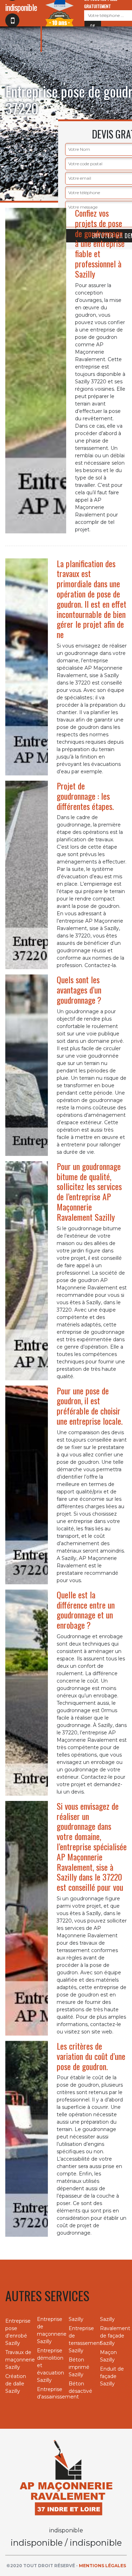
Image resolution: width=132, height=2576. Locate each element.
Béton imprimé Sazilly (79, 2367)
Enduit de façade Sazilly (112, 2376)
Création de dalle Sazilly (16, 2384)
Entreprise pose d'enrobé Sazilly (18, 2332)
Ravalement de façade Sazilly (113, 2336)
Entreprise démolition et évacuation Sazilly (50, 2365)
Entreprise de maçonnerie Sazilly (50, 2330)
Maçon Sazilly (108, 2356)
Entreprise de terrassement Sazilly (82, 2339)
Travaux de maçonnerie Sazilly (19, 2360)
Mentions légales (102, 2566)
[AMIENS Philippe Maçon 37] (66, 2477)
